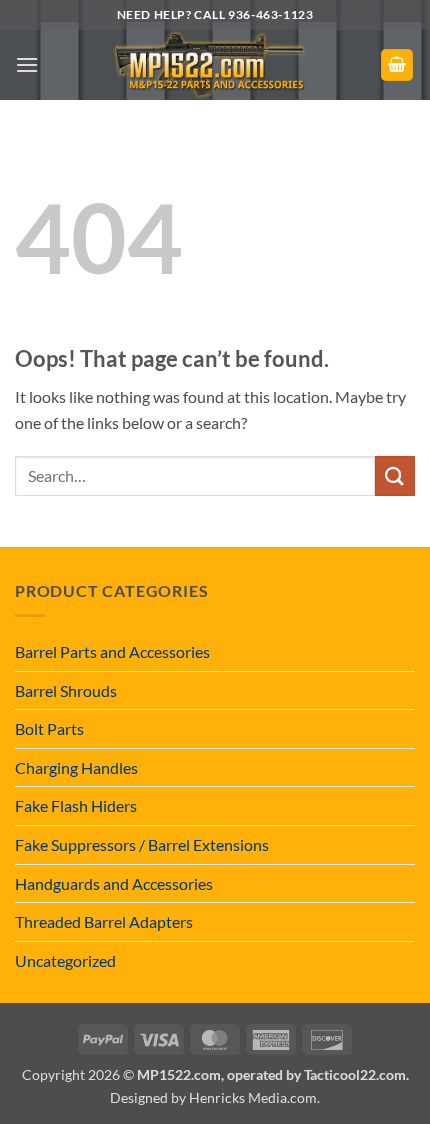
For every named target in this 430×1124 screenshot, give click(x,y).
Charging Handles (76, 767)
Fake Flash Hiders (76, 805)
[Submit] (395, 475)
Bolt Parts (49, 728)
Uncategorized (65, 960)
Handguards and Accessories (114, 883)
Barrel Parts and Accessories (112, 651)
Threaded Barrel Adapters (104, 921)
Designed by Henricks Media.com (213, 1097)
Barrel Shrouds (66, 690)
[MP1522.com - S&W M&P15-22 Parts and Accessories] (209, 65)
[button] (27, 64)
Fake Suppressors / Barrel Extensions (142, 844)
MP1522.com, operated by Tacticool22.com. (273, 1074)
